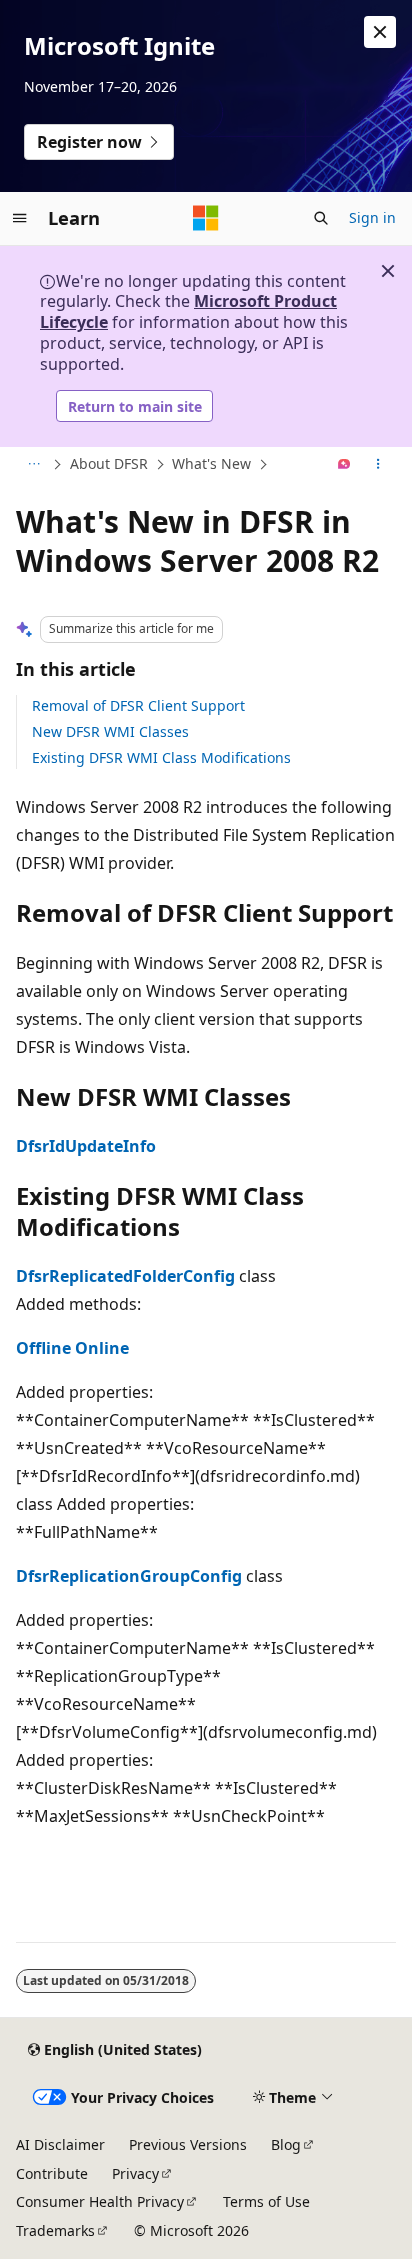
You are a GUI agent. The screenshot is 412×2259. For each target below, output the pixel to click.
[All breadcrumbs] (33, 465)
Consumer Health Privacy (100, 2201)
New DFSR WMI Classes (110, 731)
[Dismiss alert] (380, 32)
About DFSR (109, 463)
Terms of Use (266, 2201)
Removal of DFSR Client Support (138, 705)
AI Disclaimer (60, 2144)
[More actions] (378, 465)
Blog (286, 2144)
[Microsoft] (206, 218)
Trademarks (55, 2230)
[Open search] (321, 218)
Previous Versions (188, 2144)
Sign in (372, 217)
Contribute (52, 2173)
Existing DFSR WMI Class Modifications (161, 757)
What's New (211, 463)
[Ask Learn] (344, 465)
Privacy (135, 2173)
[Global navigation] (20, 218)
